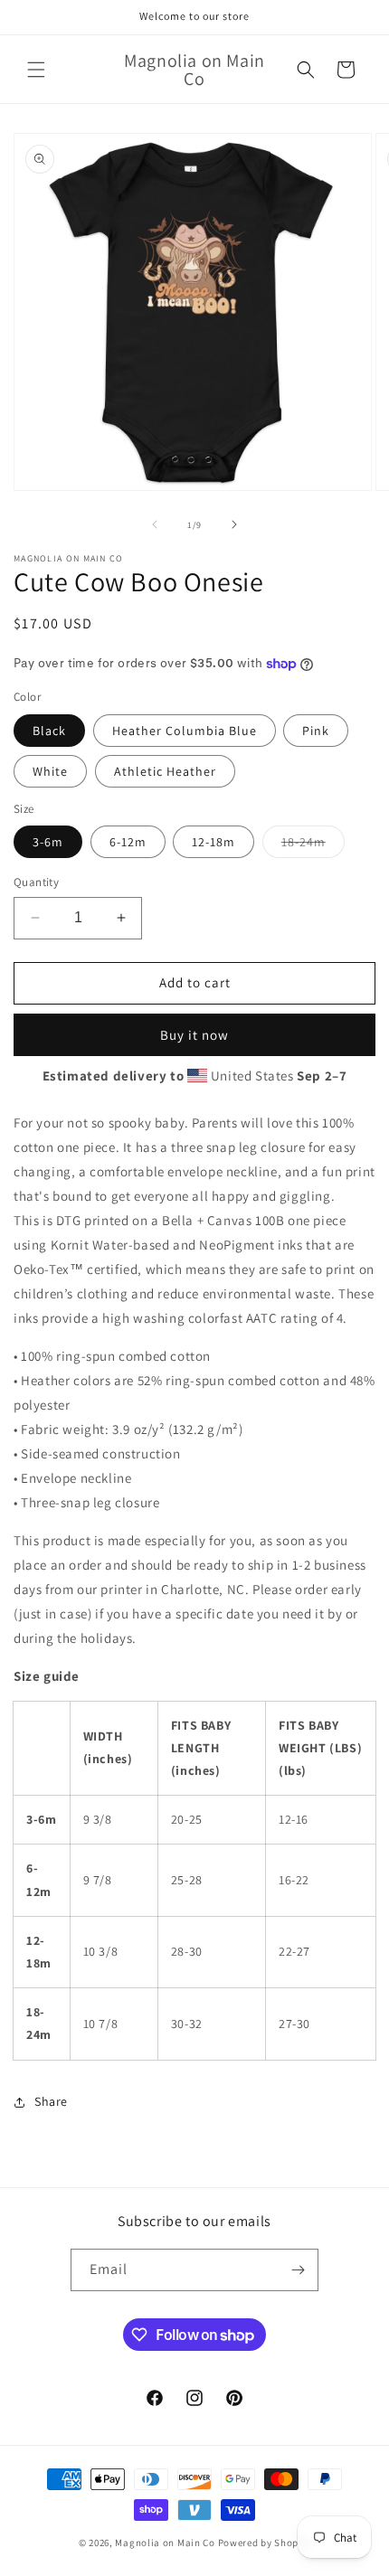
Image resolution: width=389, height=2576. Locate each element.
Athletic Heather (165, 771)
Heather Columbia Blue (185, 731)
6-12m (128, 842)
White (50, 771)
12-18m (213, 842)
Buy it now (194, 1035)
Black (49, 731)
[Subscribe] (298, 2270)
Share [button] (51, 2101)
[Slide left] (155, 524)
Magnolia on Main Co (165, 2543)
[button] (36, 70)
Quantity (36, 882)
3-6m (48, 842)
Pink (316, 731)
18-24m (313, 845)
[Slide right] (234, 524)
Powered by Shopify (265, 2543)
